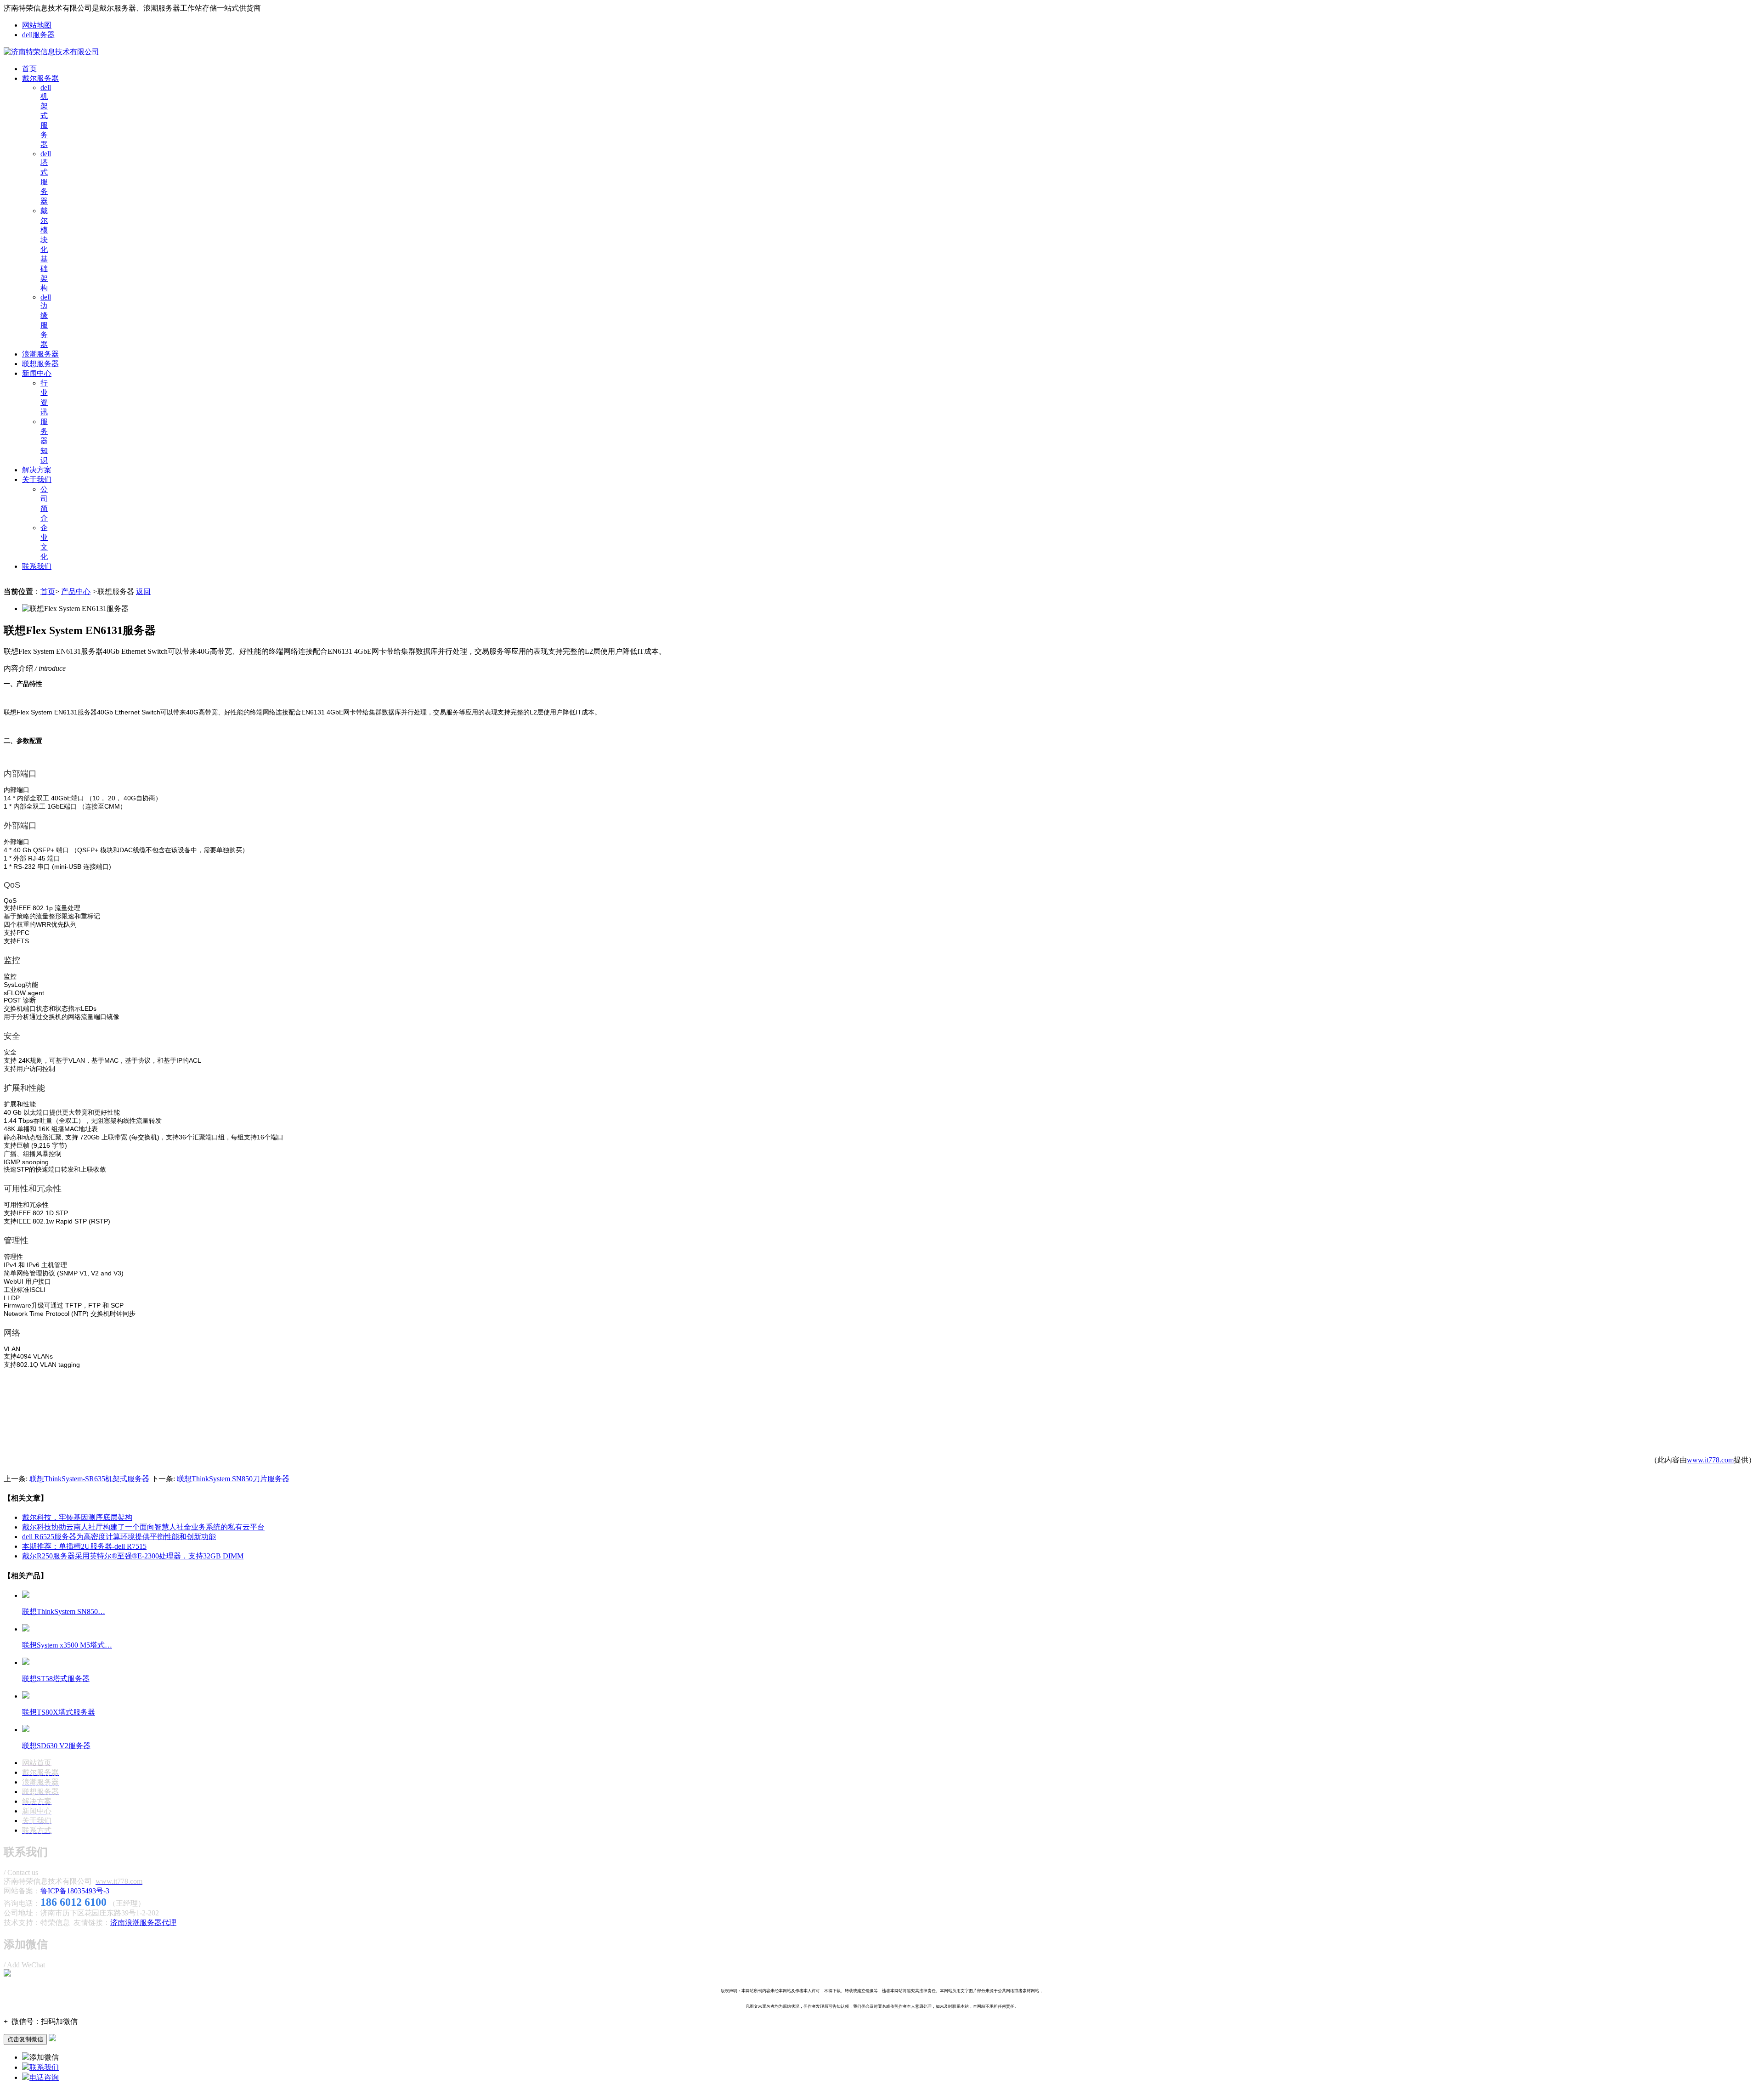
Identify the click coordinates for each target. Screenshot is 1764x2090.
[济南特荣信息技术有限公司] (51, 52)
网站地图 (37, 25)
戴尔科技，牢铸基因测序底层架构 (77, 1517)
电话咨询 (44, 2077)
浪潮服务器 (40, 354)
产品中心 (76, 592)
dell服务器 (38, 35)
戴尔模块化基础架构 (44, 249)
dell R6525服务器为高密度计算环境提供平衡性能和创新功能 (119, 1537)
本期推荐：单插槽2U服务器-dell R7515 (84, 1546)
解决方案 (37, 470)
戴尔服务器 (40, 78)
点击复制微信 (25, 2039)
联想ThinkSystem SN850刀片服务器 (233, 1479)
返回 (143, 592)
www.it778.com (1710, 1460)
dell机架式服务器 (46, 116)
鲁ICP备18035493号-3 (75, 1891)
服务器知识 (44, 441)
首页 (29, 69)
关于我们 (37, 479)
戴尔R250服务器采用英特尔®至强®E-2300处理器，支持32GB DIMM (133, 1556)
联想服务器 (40, 364)
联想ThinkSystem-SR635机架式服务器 (89, 1479)
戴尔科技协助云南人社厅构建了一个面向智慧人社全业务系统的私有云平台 (143, 1527)
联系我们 (37, 566)
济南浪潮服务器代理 (143, 1923)
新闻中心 (37, 373)
